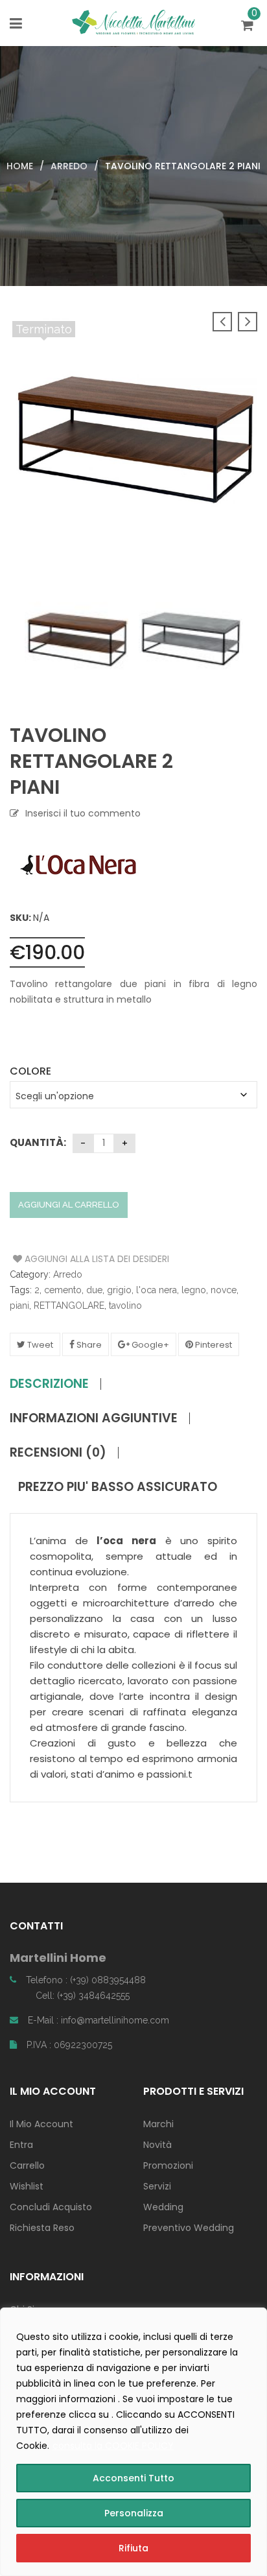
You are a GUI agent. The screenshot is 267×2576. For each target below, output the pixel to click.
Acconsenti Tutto (133, 2478)
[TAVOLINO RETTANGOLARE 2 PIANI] (77, 638)
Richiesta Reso (42, 2228)
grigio (119, 1290)
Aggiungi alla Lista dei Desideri (62, 1259)
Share (88, 1345)
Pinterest (213, 1345)
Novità (157, 2145)
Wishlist (27, 2186)
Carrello (27, 2165)
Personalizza (134, 2513)
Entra (21, 2145)
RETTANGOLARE (69, 1306)
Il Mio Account (41, 2124)
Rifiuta (133, 2548)
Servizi (157, 2186)
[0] (249, 27)
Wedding (163, 2207)
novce (224, 1290)
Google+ (149, 1345)
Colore (30, 1071)
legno (194, 1290)
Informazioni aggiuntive (94, 1418)
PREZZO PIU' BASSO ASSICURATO (118, 1487)
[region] (133, 2442)
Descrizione (49, 1384)
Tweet (39, 1345)
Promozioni (168, 2165)
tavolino (125, 1306)
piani (19, 1306)
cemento (63, 1290)
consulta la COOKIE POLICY (113, 2446)
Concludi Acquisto (51, 2207)
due (94, 1290)
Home (20, 166)
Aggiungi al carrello (69, 1205)
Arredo (69, 166)
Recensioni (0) (58, 1453)
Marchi (158, 2124)
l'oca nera (157, 1290)
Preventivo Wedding (189, 2228)
